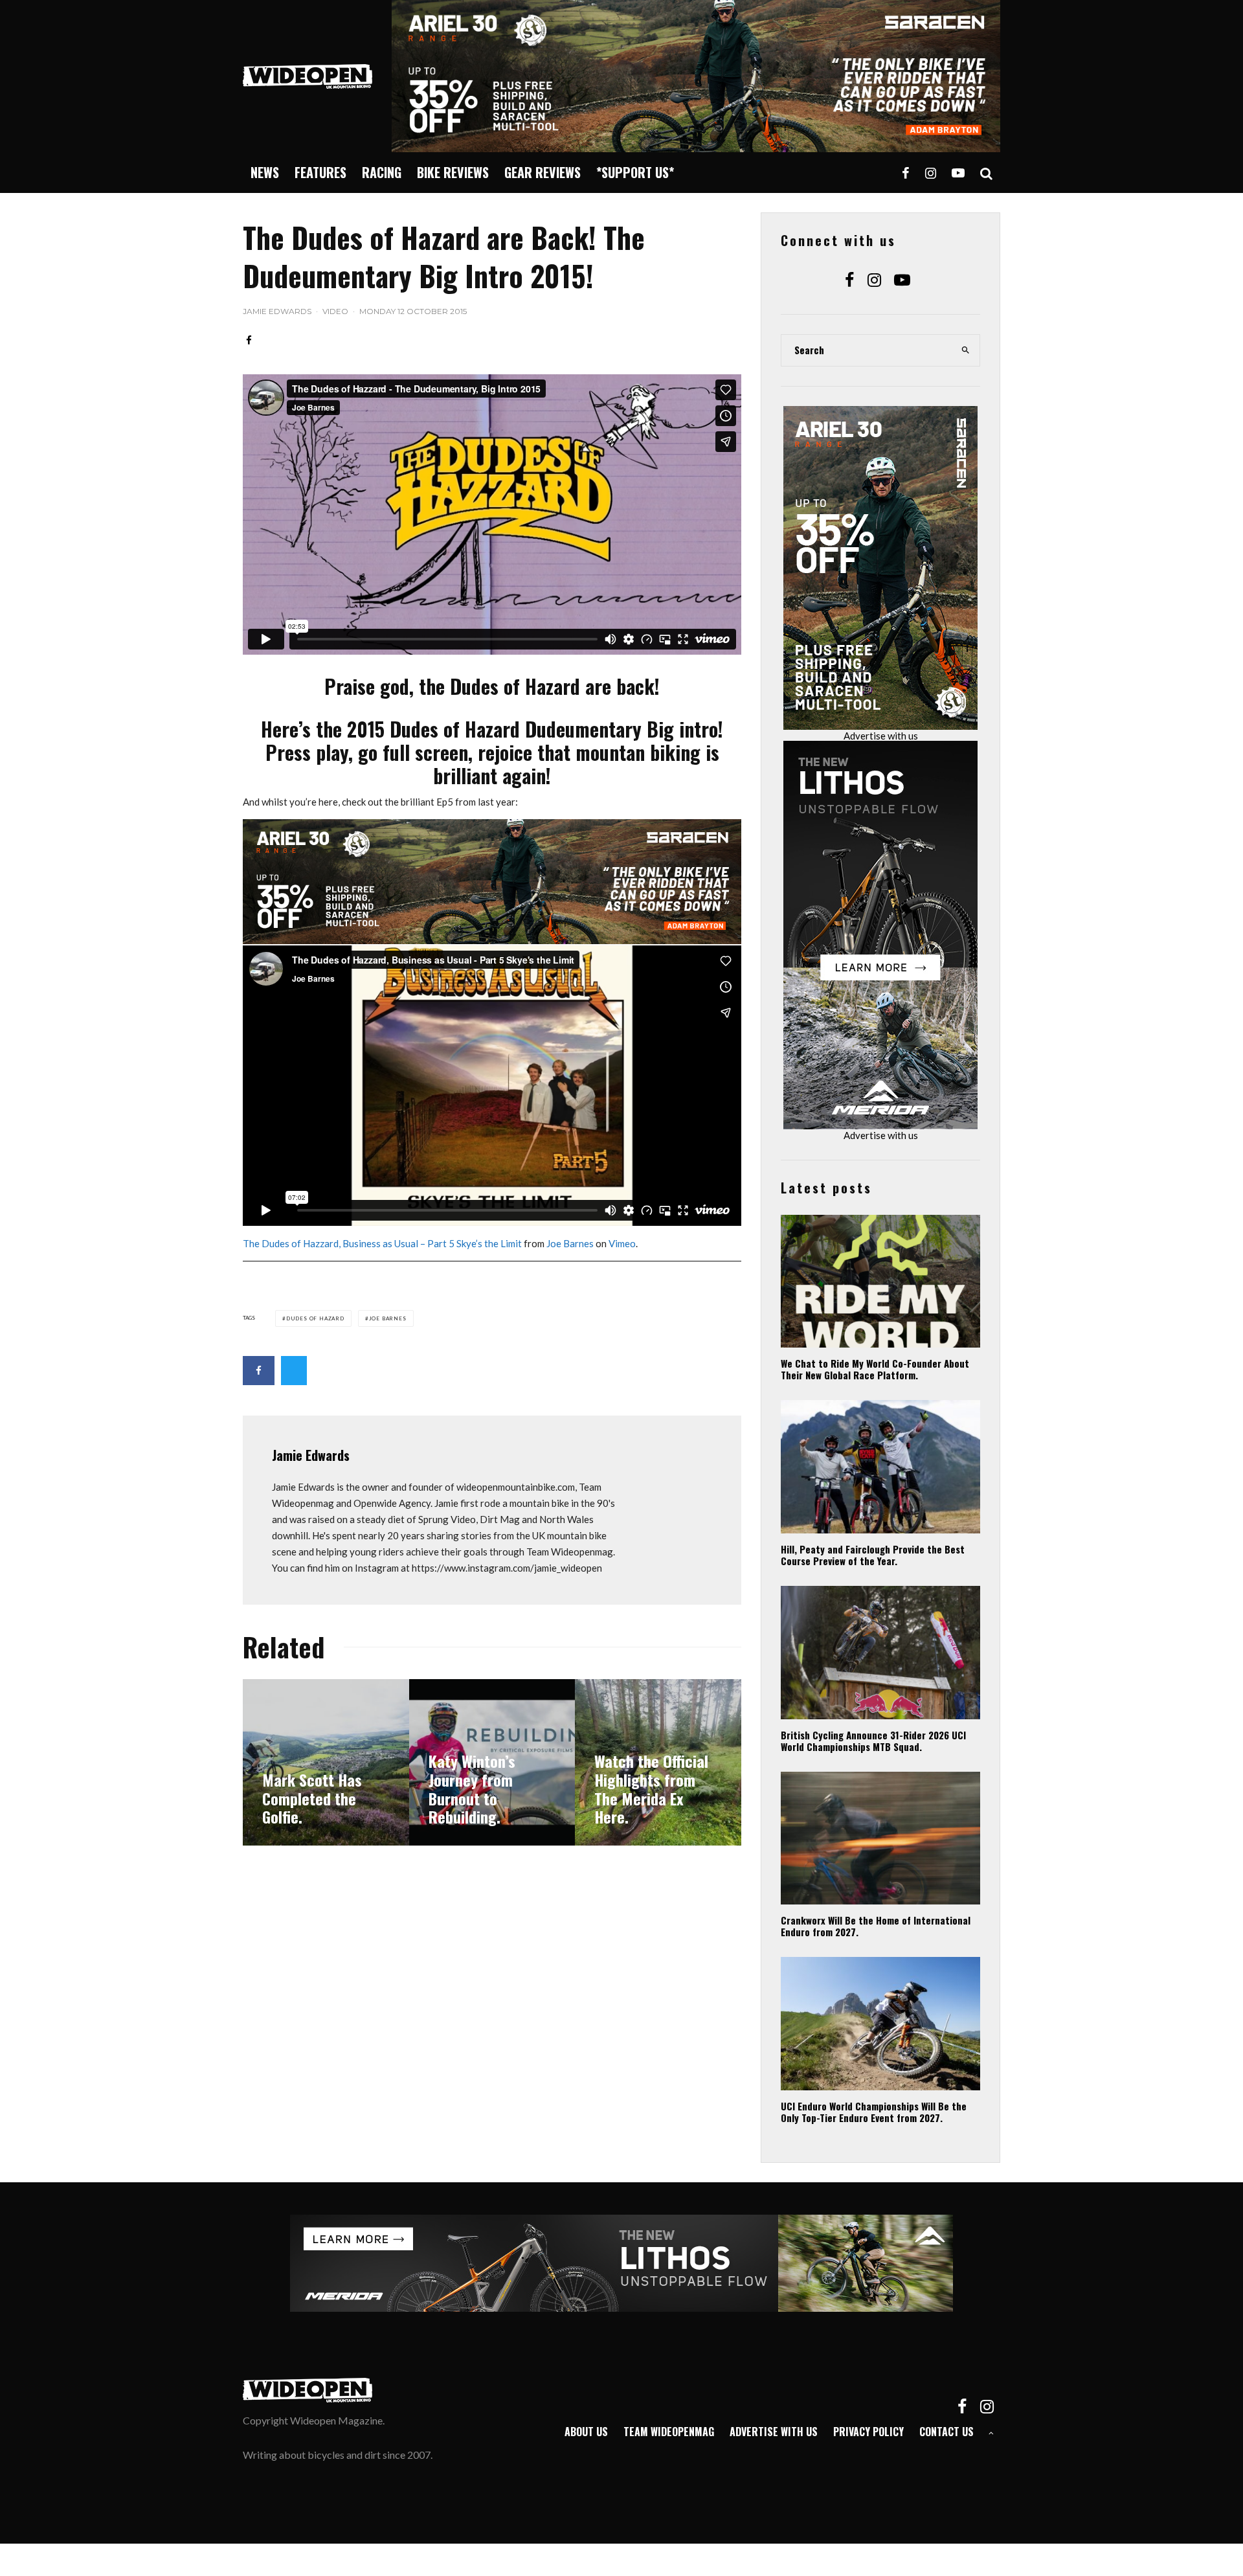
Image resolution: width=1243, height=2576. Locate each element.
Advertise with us (881, 736)
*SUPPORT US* (635, 172)
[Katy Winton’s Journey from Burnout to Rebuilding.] (492, 1762)
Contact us (946, 2432)
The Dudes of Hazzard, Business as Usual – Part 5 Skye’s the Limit (382, 1243)
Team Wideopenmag (669, 2432)
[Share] (249, 340)
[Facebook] (906, 173)
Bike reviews (453, 172)
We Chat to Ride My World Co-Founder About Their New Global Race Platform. (875, 1369)
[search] (966, 350)
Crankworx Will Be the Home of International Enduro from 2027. (876, 1926)
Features (320, 172)
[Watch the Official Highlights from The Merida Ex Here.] (658, 1762)
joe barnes (388, 1318)
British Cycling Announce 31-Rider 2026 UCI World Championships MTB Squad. (873, 1741)
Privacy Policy (868, 2432)
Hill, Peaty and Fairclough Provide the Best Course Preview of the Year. (873, 1555)
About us (586, 2432)
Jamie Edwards (277, 311)
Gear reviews (543, 172)
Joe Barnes (570, 1243)
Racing (382, 172)
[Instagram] (931, 173)
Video (335, 311)
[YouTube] (958, 173)
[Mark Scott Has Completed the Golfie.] (326, 1762)
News (265, 172)
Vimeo (622, 1243)
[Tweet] (294, 1371)
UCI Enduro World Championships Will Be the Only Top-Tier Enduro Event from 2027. (874, 2112)
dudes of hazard (315, 1318)
